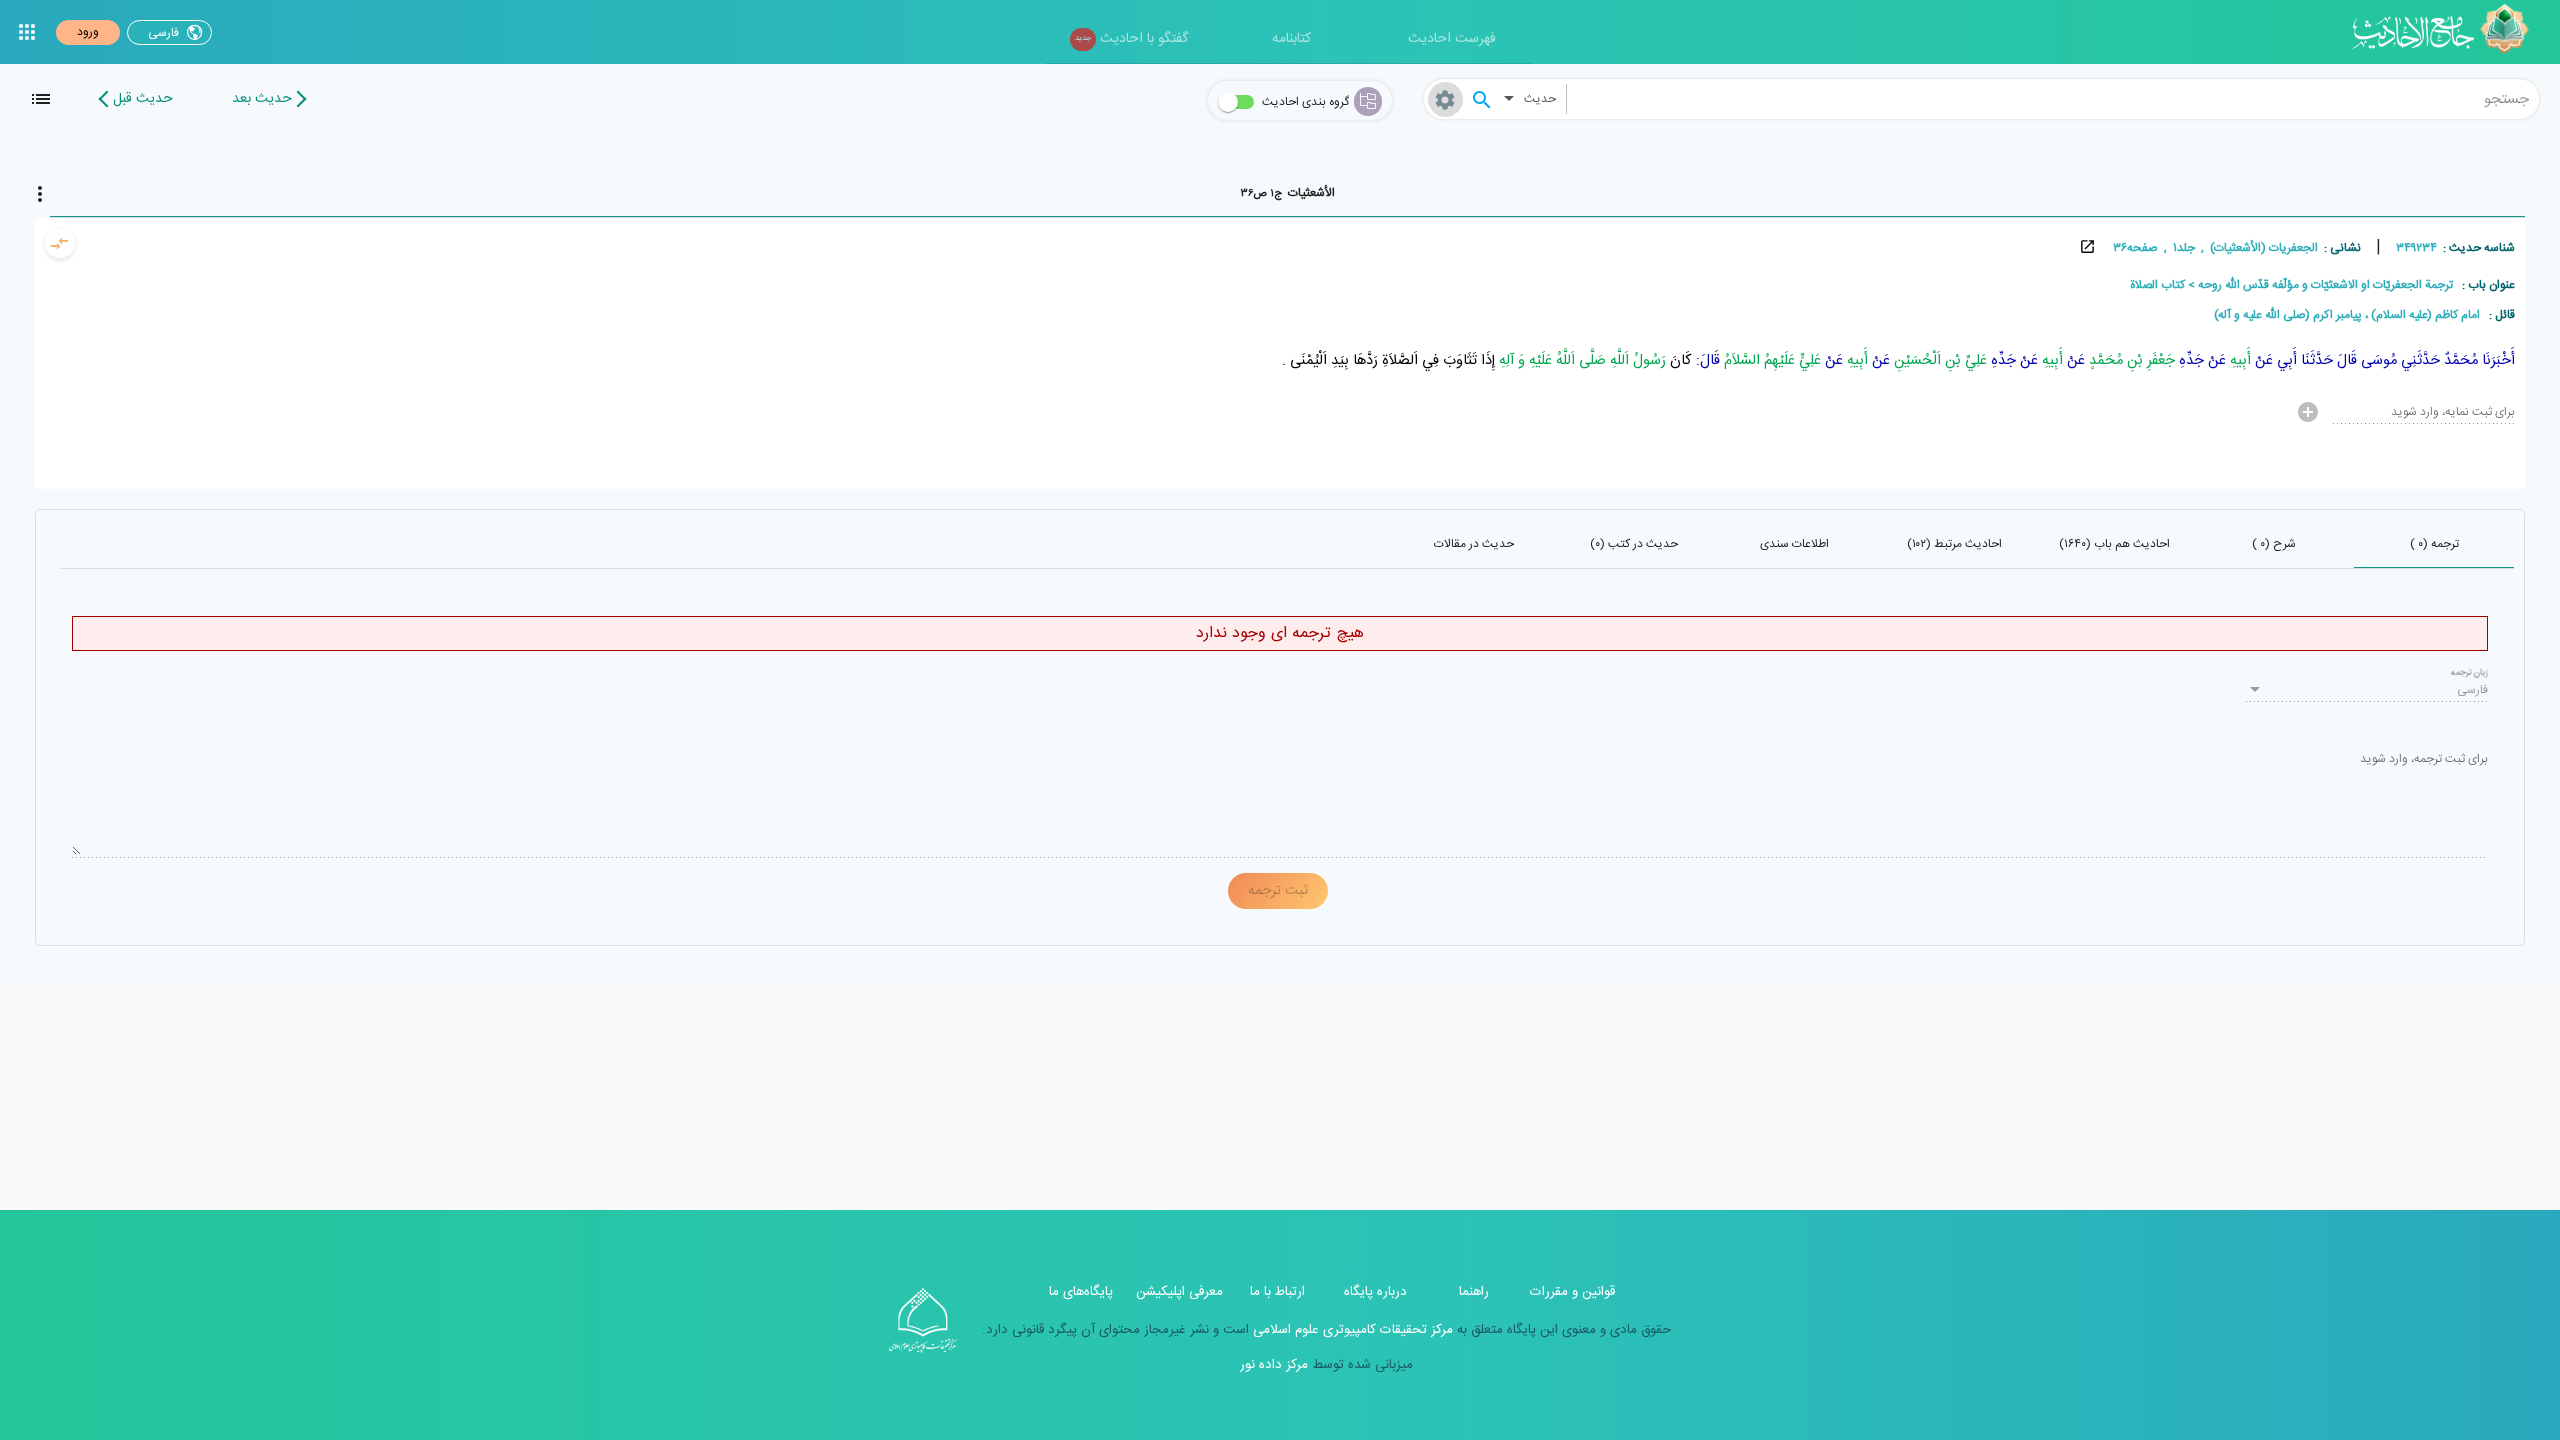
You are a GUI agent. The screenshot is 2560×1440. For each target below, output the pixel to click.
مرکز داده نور (1274, 1365)
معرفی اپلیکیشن (1179, 1292)
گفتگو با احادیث (1131, 39)
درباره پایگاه (1375, 1292)
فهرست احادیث (1452, 39)
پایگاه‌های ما (1081, 1292)
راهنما (1474, 1292)
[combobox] (2053, 99)
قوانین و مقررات (1572, 1292)
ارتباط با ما (1277, 1292)
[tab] (1287, 193)
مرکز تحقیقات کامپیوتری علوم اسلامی (1351, 1330)
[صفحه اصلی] (2447, 32)
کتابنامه (1291, 39)
